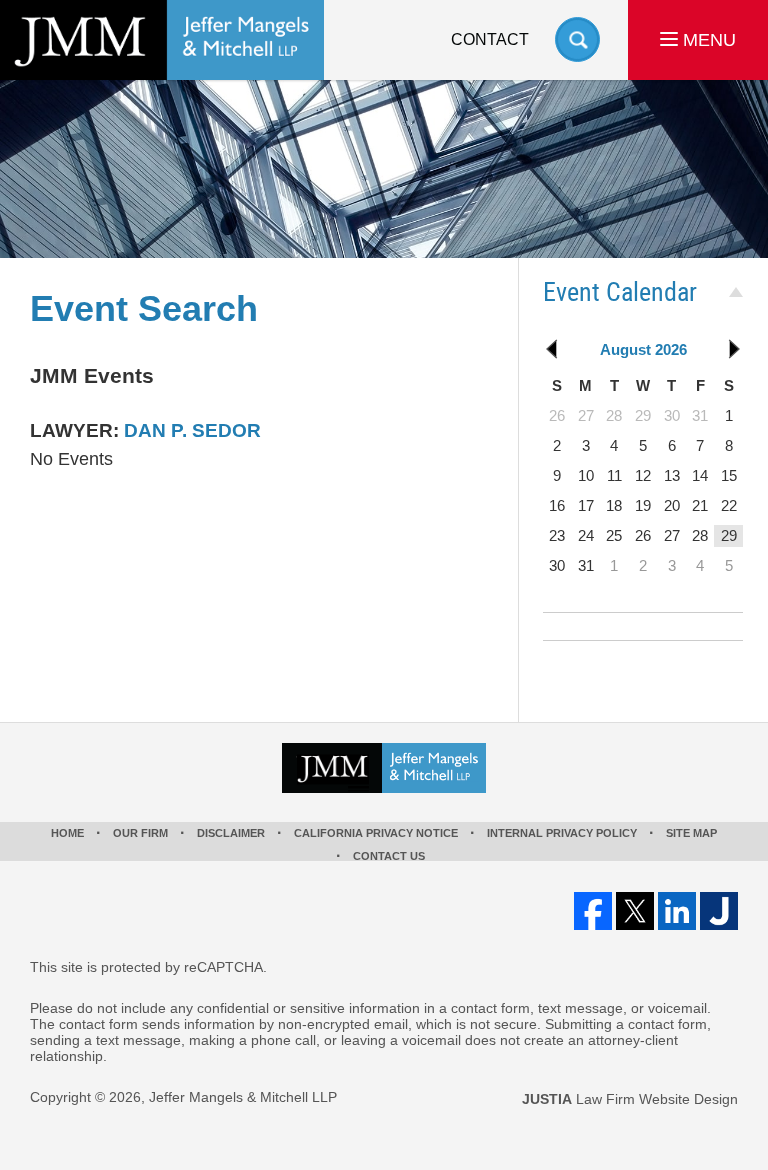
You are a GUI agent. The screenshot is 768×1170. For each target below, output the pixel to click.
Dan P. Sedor (192, 430)
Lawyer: (74, 430)
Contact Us (389, 856)
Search (577, 39)
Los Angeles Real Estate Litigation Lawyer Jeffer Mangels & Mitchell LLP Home (162, 40)
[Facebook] (593, 911)
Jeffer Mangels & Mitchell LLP (243, 1097)
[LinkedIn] (677, 911)
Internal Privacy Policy (562, 833)
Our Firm (140, 833)
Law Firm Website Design (630, 1099)
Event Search (144, 308)
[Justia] (719, 911)
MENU (707, 40)
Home (67, 833)
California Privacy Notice (376, 833)
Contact (490, 39)
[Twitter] (635, 911)
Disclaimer (231, 833)
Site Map (691, 833)
